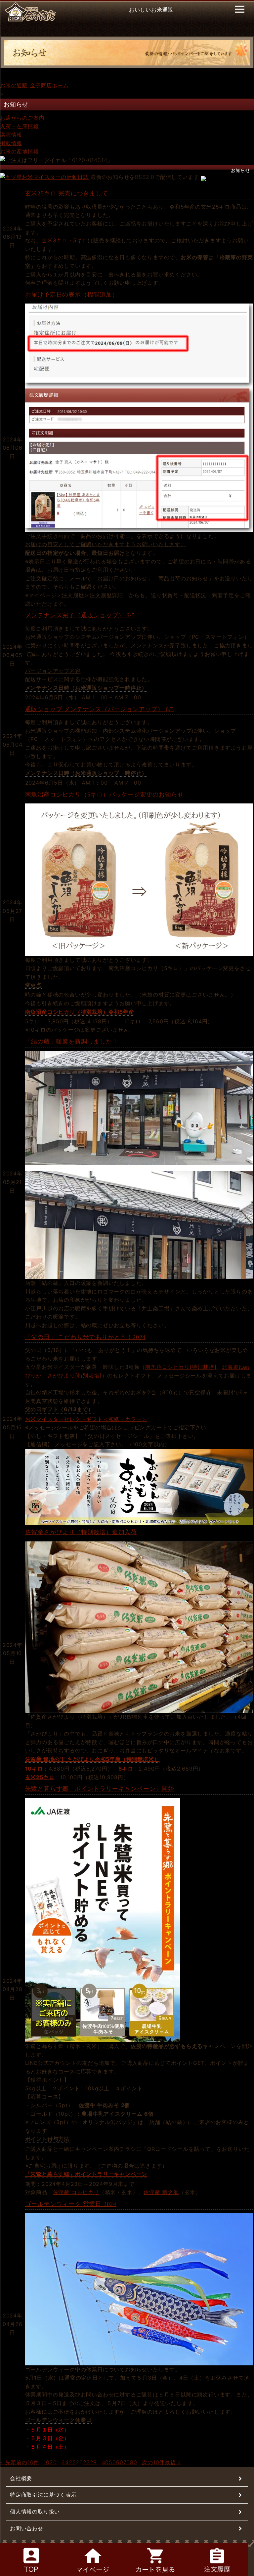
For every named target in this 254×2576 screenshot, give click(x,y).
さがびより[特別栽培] (75, 1375)
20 (53, 2462)
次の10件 (153, 2462)
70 (127, 2462)
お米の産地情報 (20, 151)
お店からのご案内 (22, 118)
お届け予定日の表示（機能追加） (72, 295)
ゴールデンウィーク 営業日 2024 (71, 2204)
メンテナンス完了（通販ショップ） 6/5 (80, 615)
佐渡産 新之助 (161, 2192)
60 (120, 2462)
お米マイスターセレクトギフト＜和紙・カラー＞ (86, 1419)
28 (94, 2462)
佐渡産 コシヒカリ (76, 2192)
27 (86, 2462)
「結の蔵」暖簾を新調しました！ (72, 1042)
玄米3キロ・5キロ (65, 240)
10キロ (34, 1769)
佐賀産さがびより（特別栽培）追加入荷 (81, 1532)
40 (106, 2462)
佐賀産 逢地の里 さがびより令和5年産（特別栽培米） (92, 1759)
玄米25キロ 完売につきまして (67, 193)
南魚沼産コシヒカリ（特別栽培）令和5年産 (80, 1012)
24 (65, 2462)
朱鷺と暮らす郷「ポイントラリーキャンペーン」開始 (100, 1789)
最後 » (173, 2462)
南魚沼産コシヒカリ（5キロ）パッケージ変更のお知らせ (105, 795)
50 (112, 2462)
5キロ (126, 1769)
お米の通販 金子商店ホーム (34, 85)
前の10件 (28, 2462)
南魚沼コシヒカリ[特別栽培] (181, 1367)
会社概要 (21, 2478)
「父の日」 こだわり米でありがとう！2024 (85, 1337)
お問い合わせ (27, 2528)
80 (134, 2462)
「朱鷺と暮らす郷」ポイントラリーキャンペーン (86, 2174)
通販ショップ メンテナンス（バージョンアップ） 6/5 (100, 709)
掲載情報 (11, 143)
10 (47, 2462)
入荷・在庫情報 (20, 126)
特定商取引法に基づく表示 (43, 2495)
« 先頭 (8, 2462)
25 (72, 2462)
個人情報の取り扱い (35, 2512)
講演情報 (11, 135)
